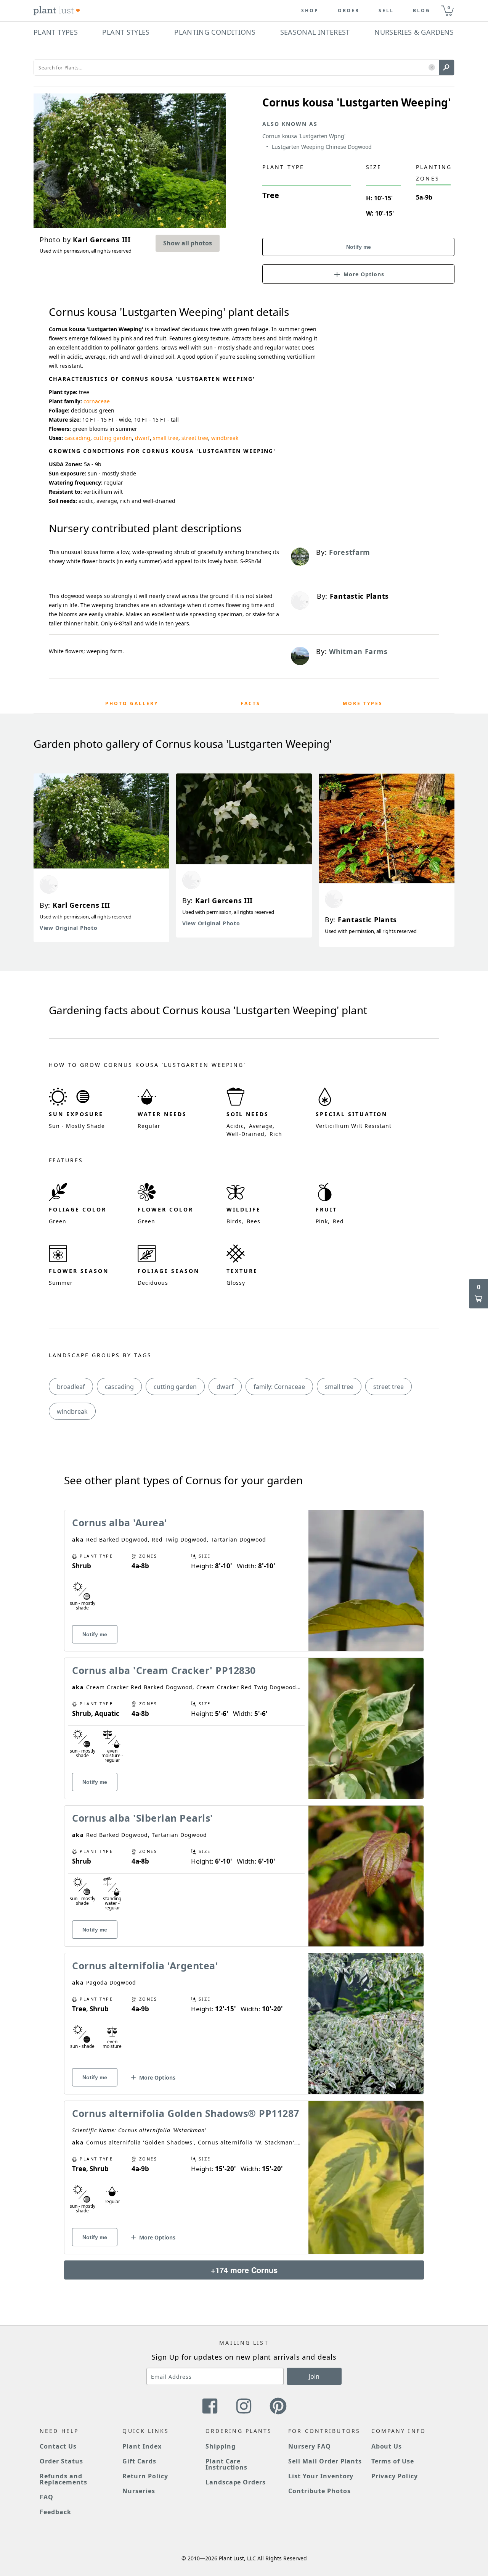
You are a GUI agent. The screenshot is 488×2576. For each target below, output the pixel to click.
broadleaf (71, 1387)
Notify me (359, 247)
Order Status (61, 2461)
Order (349, 11)
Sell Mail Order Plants (325, 2461)
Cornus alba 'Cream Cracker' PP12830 (164, 1670)
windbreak (225, 438)
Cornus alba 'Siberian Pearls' (143, 1818)
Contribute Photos (319, 2491)
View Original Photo (68, 928)
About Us (387, 2446)
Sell (386, 11)
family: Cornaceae (279, 1387)
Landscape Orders (236, 2482)
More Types (363, 703)
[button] (432, 68)
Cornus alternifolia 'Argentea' (145, 1965)
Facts (250, 703)
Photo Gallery (132, 703)
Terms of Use (393, 2461)
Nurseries (139, 2491)
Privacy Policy (395, 2476)
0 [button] (449, 7)
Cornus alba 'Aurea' (120, 1522)
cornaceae (97, 401)
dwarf (142, 438)
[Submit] (446, 68)
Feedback (55, 2512)
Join (314, 2376)
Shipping (221, 2446)
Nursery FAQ (310, 2446)
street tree (195, 438)
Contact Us (58, 2446)
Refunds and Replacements (63, 2479)
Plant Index (142, 2446)
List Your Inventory (321, 2476)
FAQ (47, 2497)
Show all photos (188, 243)
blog (422, 11)
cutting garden (113, 438)
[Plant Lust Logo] (57, 11)
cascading (77, 438)
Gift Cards (139, 2461)
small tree (166, 438)
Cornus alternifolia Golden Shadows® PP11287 (186, 2113)
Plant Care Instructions (227, 2464)
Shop (310, 11)
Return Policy (145, 2476)
